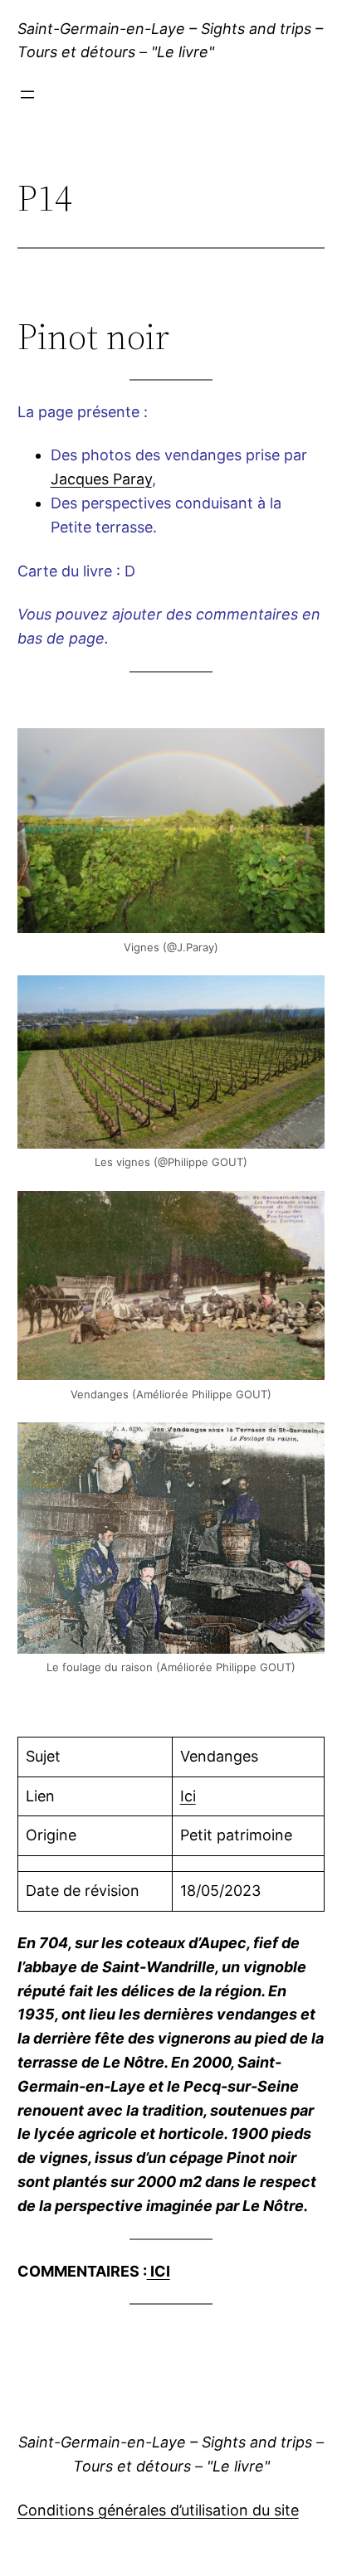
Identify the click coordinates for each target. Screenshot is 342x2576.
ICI (159, 2271)
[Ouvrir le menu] (27, 95)
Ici (188, 1796)
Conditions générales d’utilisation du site (158, 2510)
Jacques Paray (101, 479)
